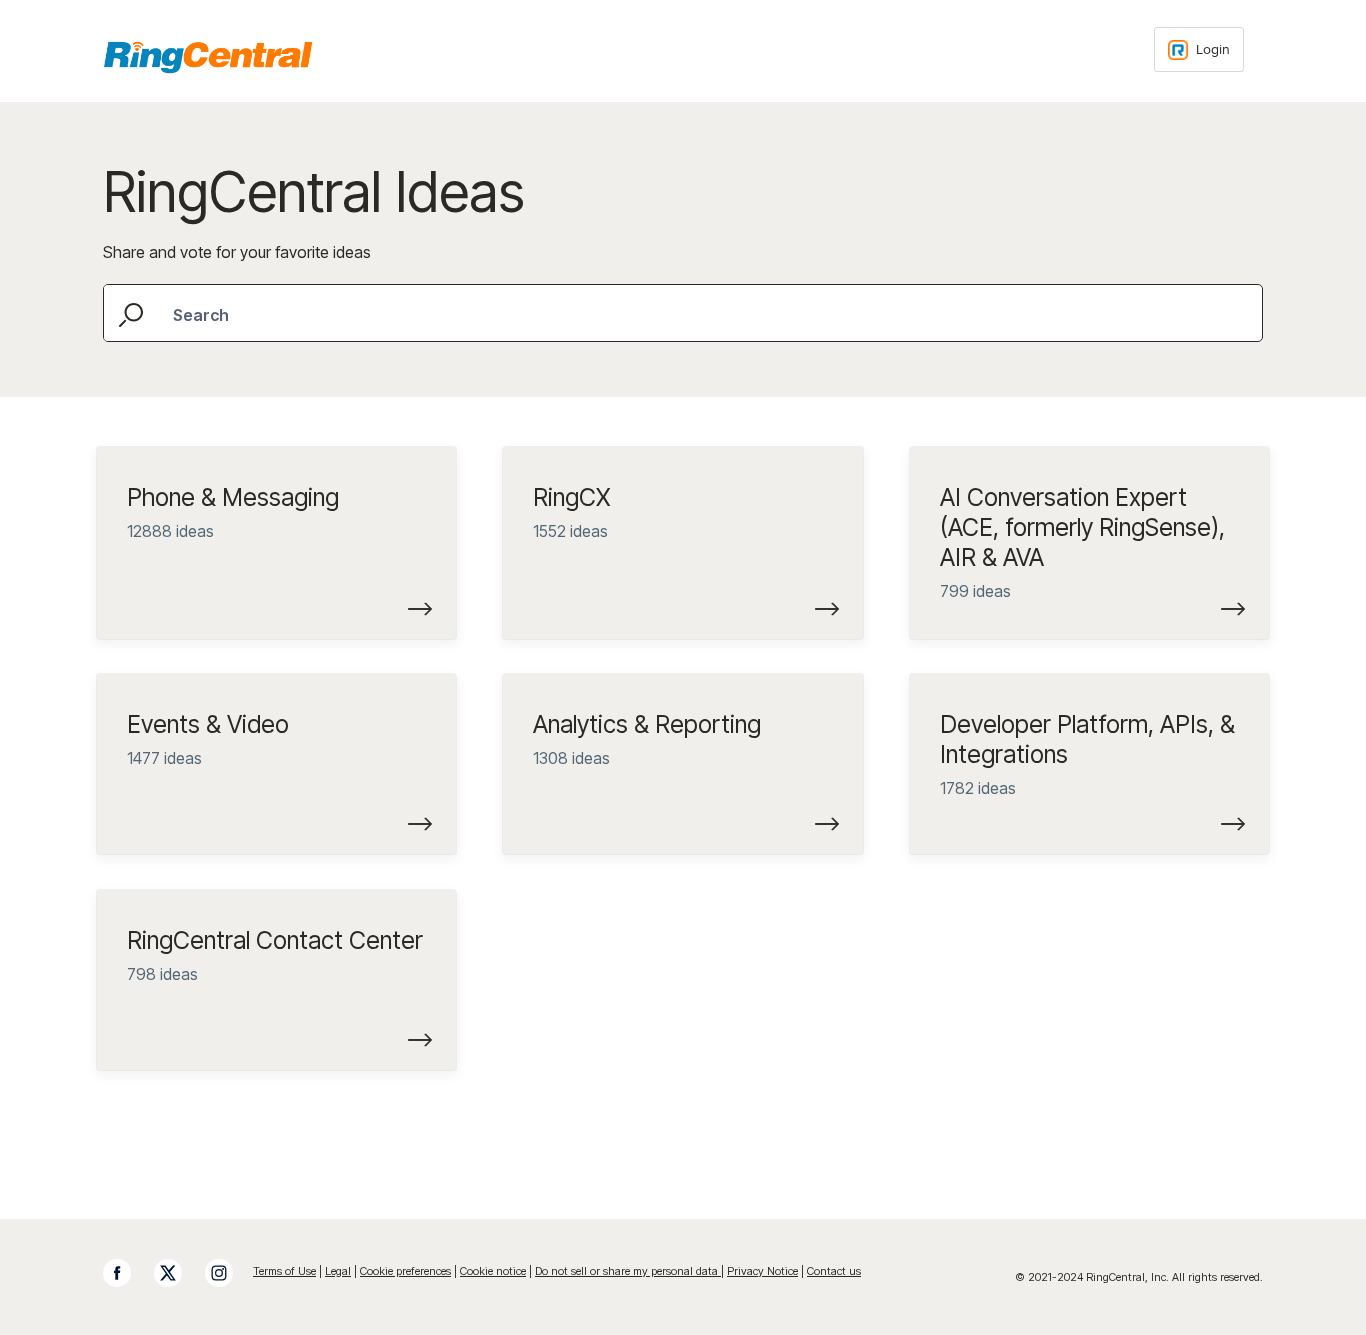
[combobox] (683, 313)
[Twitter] (178, 1273)
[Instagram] (229, 1273)
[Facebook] (127, 1273)
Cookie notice (493, 1271)
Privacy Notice (762, 1271)
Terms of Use (284, 1271)
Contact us (834, 1271)
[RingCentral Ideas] (208, 57)
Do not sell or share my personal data (628, 1271)
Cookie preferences (405, 1271)
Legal (338, 1271)
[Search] (133, 312)
